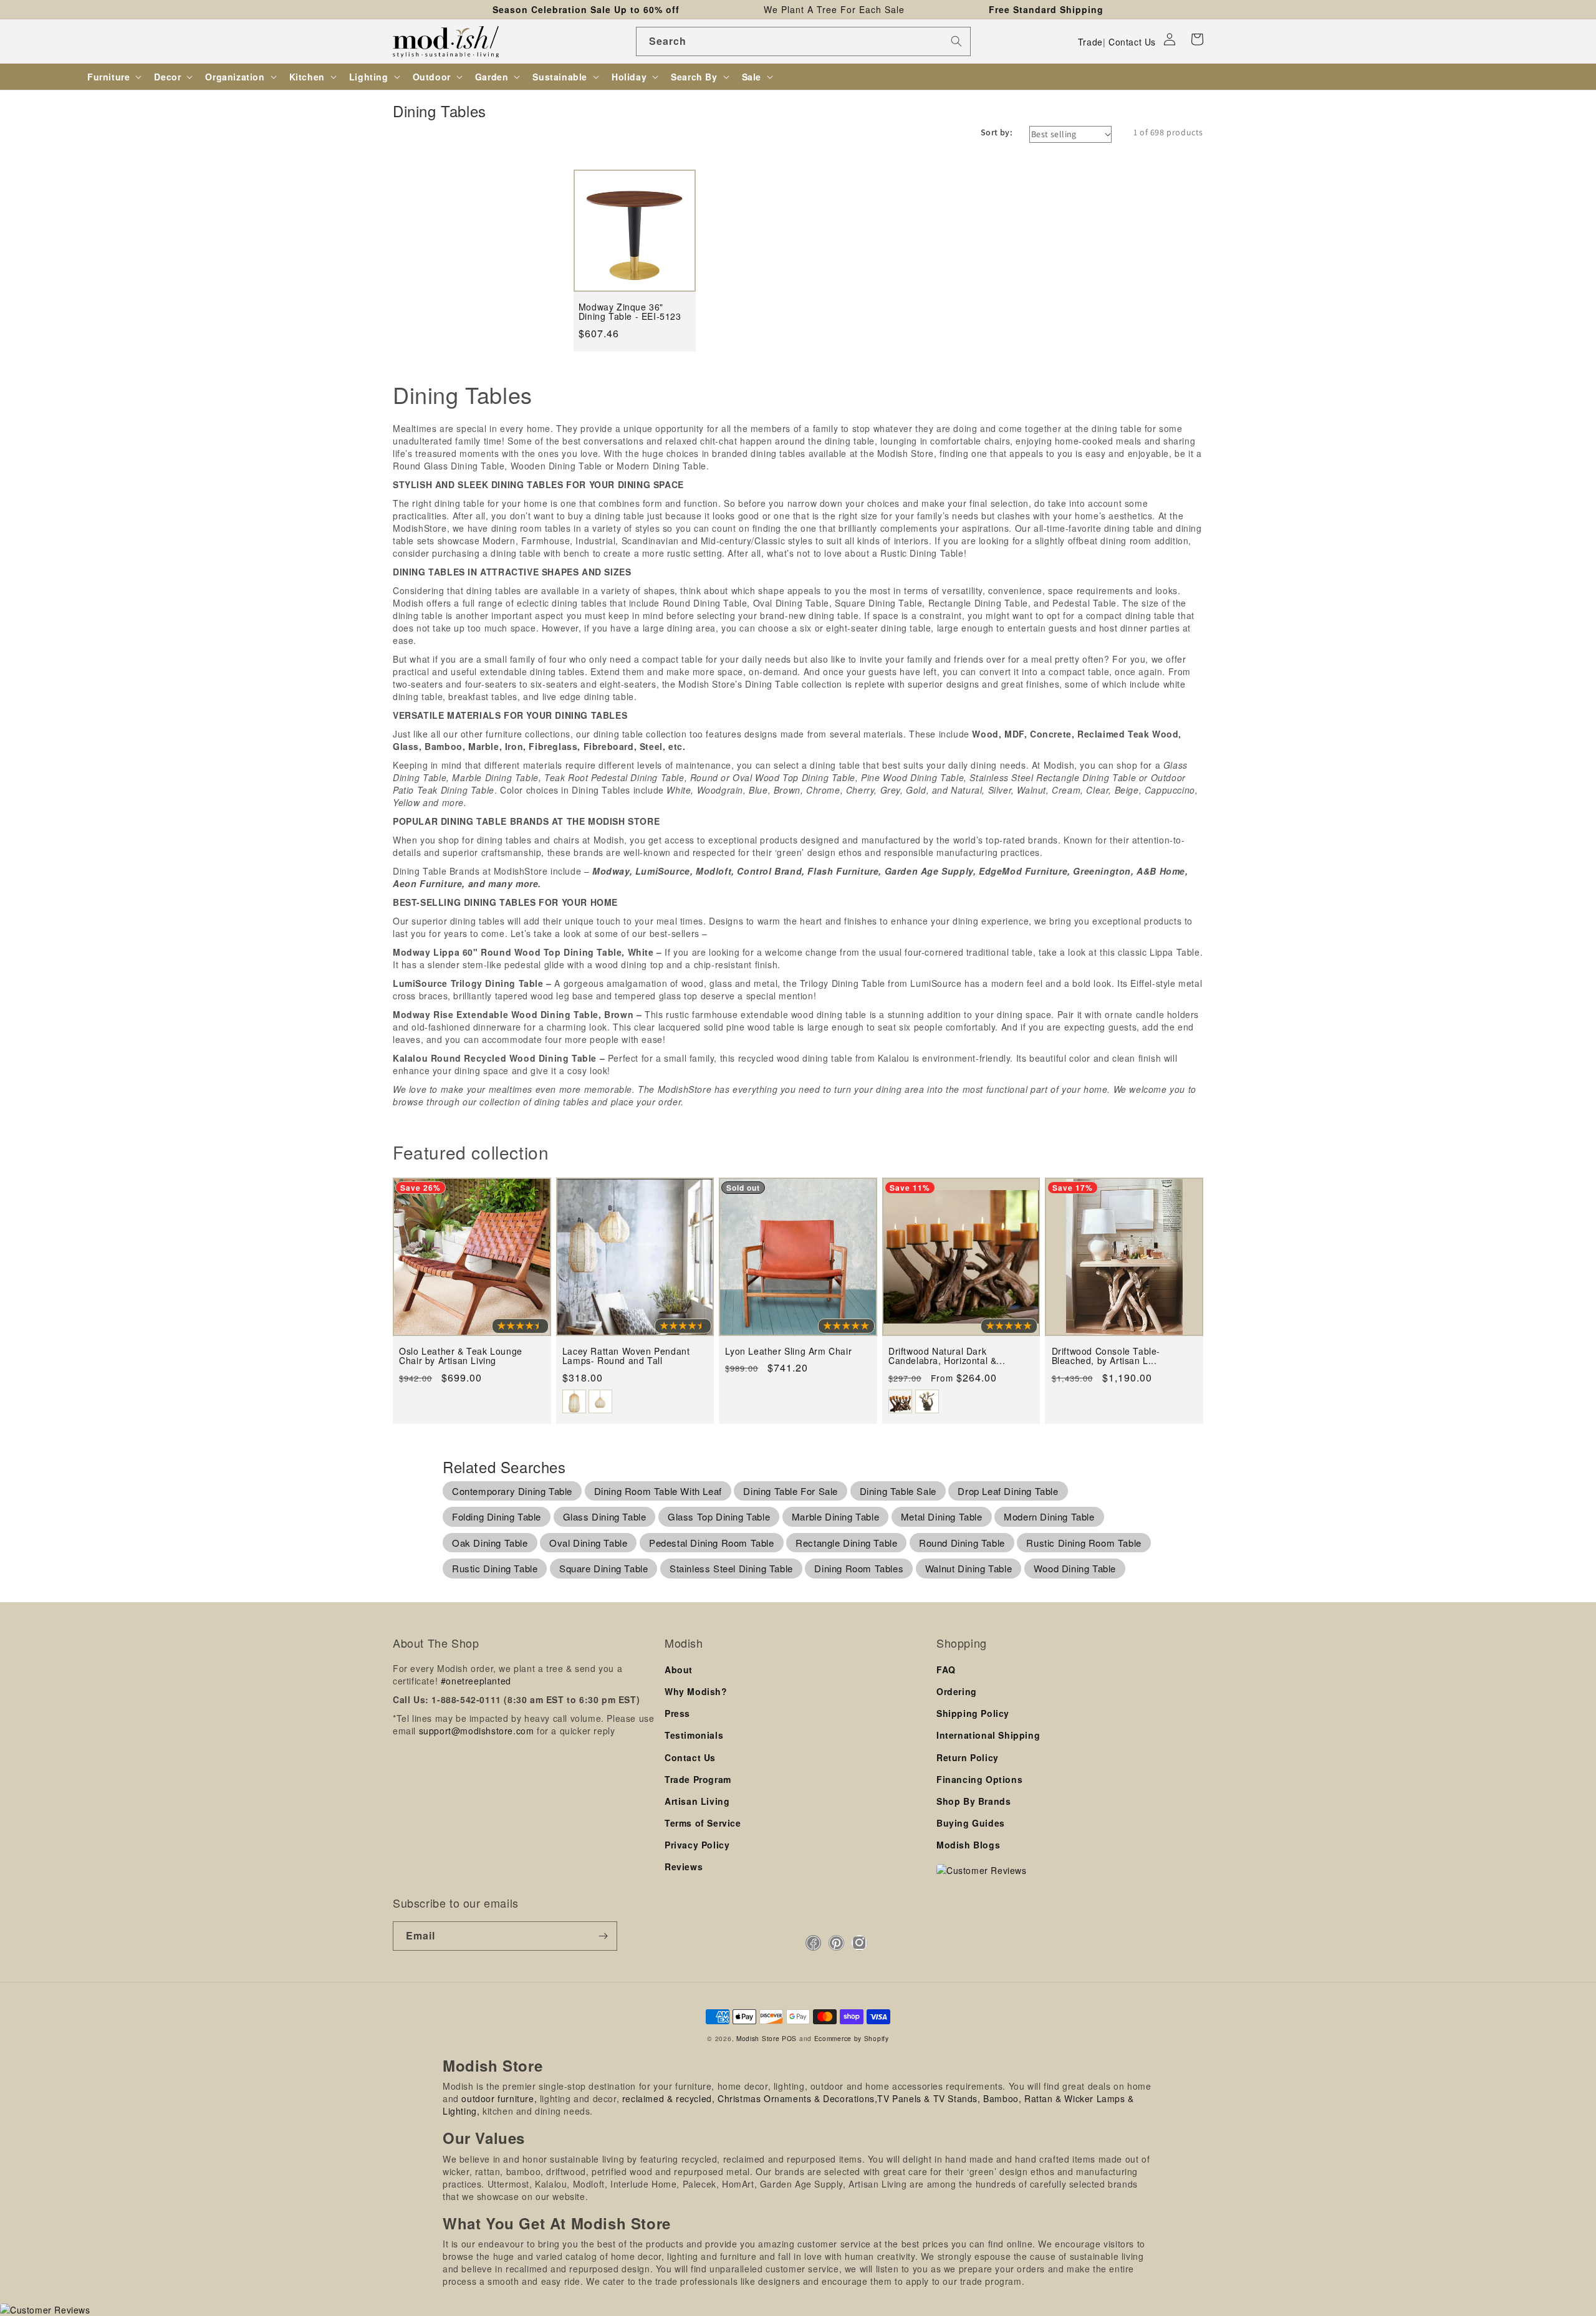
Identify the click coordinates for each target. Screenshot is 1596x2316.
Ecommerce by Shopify (852, 2038)
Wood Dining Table (1075, 1568)
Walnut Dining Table (969, 1568)
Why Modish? (696, 1691)
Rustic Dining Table (495, 1568)
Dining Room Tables (859, 1568)
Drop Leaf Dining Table (1008, 1491)
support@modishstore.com (477, 1731)
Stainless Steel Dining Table (731, 1568)
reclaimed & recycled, (669, 2098)
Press (677, 1713)
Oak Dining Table (490, 1543)
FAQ (946, 1670)
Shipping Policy (973, 1713)
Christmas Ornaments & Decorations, (797, 2098)
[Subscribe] (603, 1936)
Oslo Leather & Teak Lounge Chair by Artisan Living (461, 1356)
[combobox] (803, 41)
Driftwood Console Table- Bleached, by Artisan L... (1106, 1356)
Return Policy (968, 1757)
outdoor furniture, (499, 2098)
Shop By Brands (973, 1801)
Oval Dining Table (588, 1543)
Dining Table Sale (898, 1491)
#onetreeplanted (476, 1681)
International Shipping (988, 1735)
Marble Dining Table (835, 1516)
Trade (1090, 42)
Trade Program (698, 1779)
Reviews (684, 1867)
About (679, 1670)
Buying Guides (971, 1823)
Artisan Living (697, 1801)
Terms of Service (703, 1823)
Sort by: (997, 132)
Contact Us (1132, 42)
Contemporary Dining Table (512, 1491)
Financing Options (979, 1779)
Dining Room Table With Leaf (658, 1491)
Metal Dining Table (942, 1516)
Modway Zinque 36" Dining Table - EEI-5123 (630, 312)
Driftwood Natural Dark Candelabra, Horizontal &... (947, 1356)
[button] (1197, 39)
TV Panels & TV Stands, (929, 2098)
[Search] (956, 41)
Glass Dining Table (605, 1516)
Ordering (957, 1691)
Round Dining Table (962, 1543)
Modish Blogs (968, 1845)
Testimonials (694, 1735)
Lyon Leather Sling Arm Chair (788, 1351)
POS (789, 2038)
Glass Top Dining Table (719, 1516)
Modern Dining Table (1049, 1516)
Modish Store (758, 2038)
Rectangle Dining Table (846, 1543)
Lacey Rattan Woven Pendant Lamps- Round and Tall (626, 1356)
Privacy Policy (697, 1845)
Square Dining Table (603, 1568)
